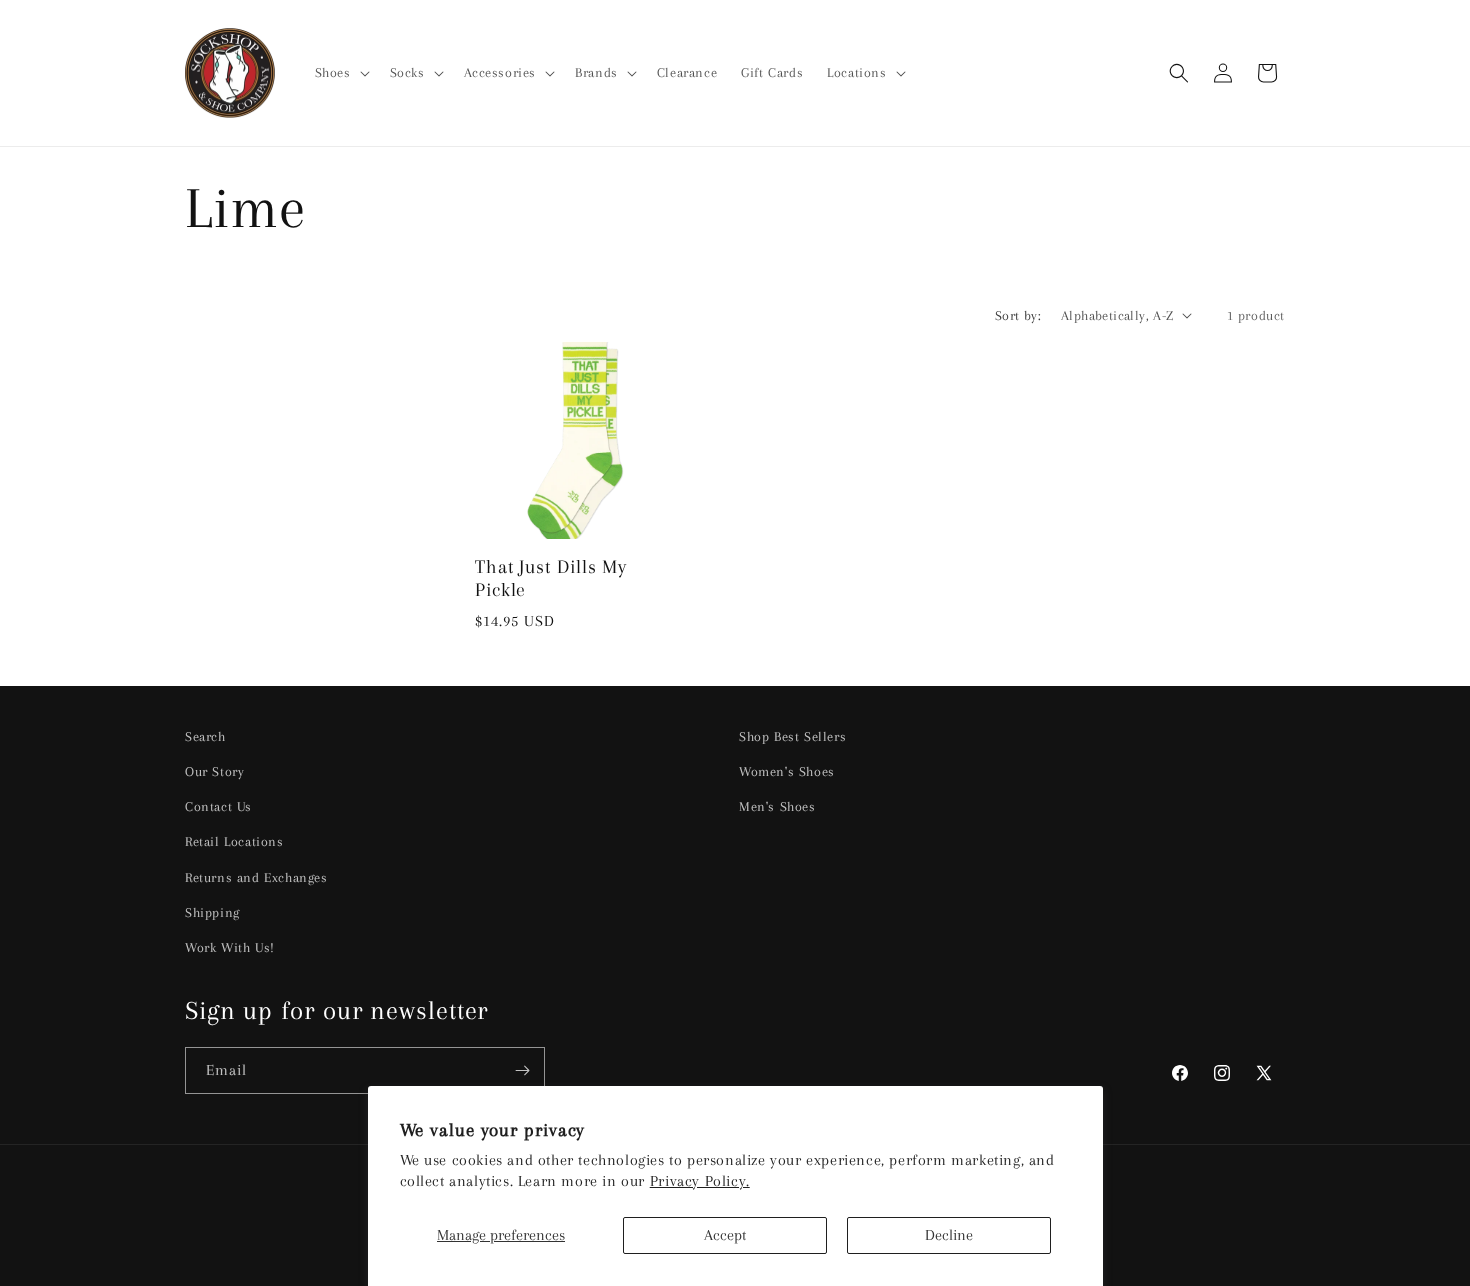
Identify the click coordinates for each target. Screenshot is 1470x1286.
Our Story (214, 771)
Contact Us (218, 806)
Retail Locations (234, 841)
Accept (725, 1235)
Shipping (212, 912)
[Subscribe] (522, 1070)
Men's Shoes (777, 806)
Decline (949, 1235)
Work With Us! (230, 947)
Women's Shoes (787, 771)
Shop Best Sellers (792, 736)
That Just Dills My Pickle (551, 578)
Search (205, 736)
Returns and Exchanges (256, 877)
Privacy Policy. (700, 1181)
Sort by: (1018, 315)
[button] (340, 73)
